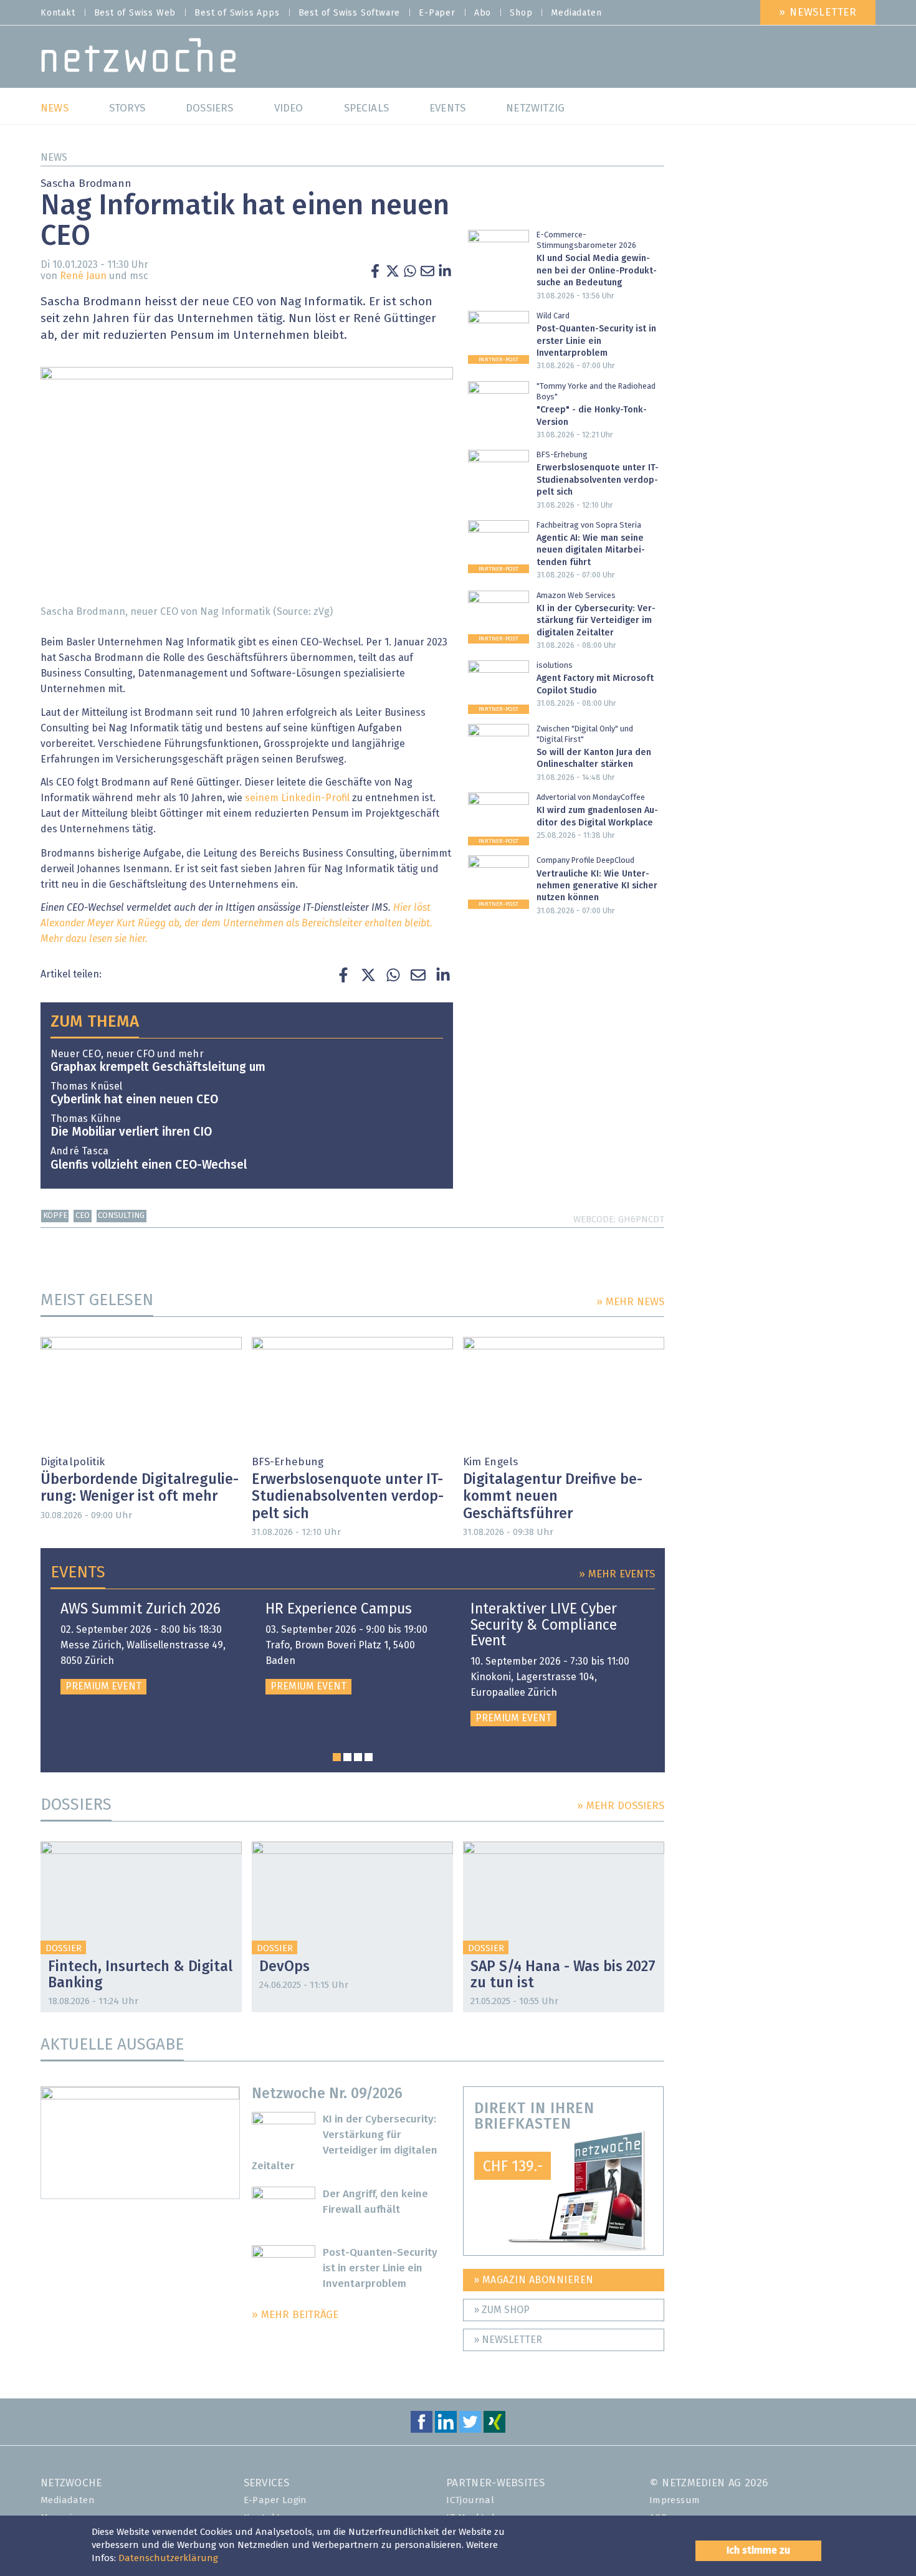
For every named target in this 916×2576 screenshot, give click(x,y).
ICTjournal (470, 2500)
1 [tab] (337, 1757)
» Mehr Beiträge (295, 2315)
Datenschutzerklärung (168, 2558)
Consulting (121, 1216)
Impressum (675, 2500)
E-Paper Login (275, 2500)
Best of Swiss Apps (237, 13)
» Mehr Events (617, 1575)
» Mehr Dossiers (621, 1806)
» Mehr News (630, 1302)
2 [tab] (347, 1757)
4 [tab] (369, 1757)
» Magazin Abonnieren (534, 2280)
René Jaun (83, 276)
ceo (83, 1216)
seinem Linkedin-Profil (298, 798)
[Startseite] (139, 58)
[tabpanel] (148, 1648)
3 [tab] (358, 1757)
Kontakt (58, 13)
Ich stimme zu (758, 2550)
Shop (521, 13)
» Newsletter (818, 13)
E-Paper (437, 13)
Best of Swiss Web (135, 13)
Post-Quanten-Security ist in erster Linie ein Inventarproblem (380, 2269)
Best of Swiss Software (350, 13)
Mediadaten (576, 13)
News (54, 158)
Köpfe (55, 1216)
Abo (483, 13)
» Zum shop (502, 2310)
